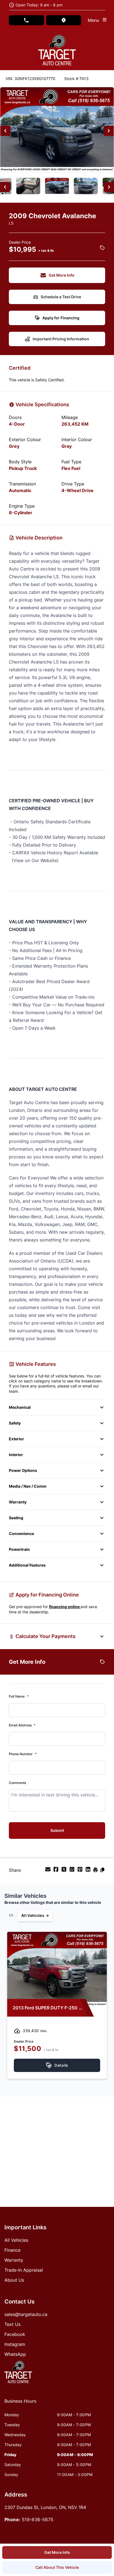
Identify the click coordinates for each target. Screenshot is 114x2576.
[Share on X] (65, 1871)
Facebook (15, 2334)
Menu (95, 20)
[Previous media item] (5, 131)
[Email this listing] (49, 1871)
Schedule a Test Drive (61, 297)
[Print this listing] (96, 1871)
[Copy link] (102, 1871)
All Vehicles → (35, 1915)
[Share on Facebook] (57, 1871)
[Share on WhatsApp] (73, 1871)
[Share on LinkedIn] (89, 1871)
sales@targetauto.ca (26, 2314)
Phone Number (23, 1754)
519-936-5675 (38, 2520)
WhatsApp (15, 2354)
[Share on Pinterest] (81, 1871)
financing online (65, 1607)
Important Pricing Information (61, 339)
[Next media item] (109, 131)
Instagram (15, 2344)
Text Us (12, 2324)
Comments (17, 1783)
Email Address (22, 1725)
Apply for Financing (61, 318)
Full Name (19, 1696)
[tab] (20, 2404)
